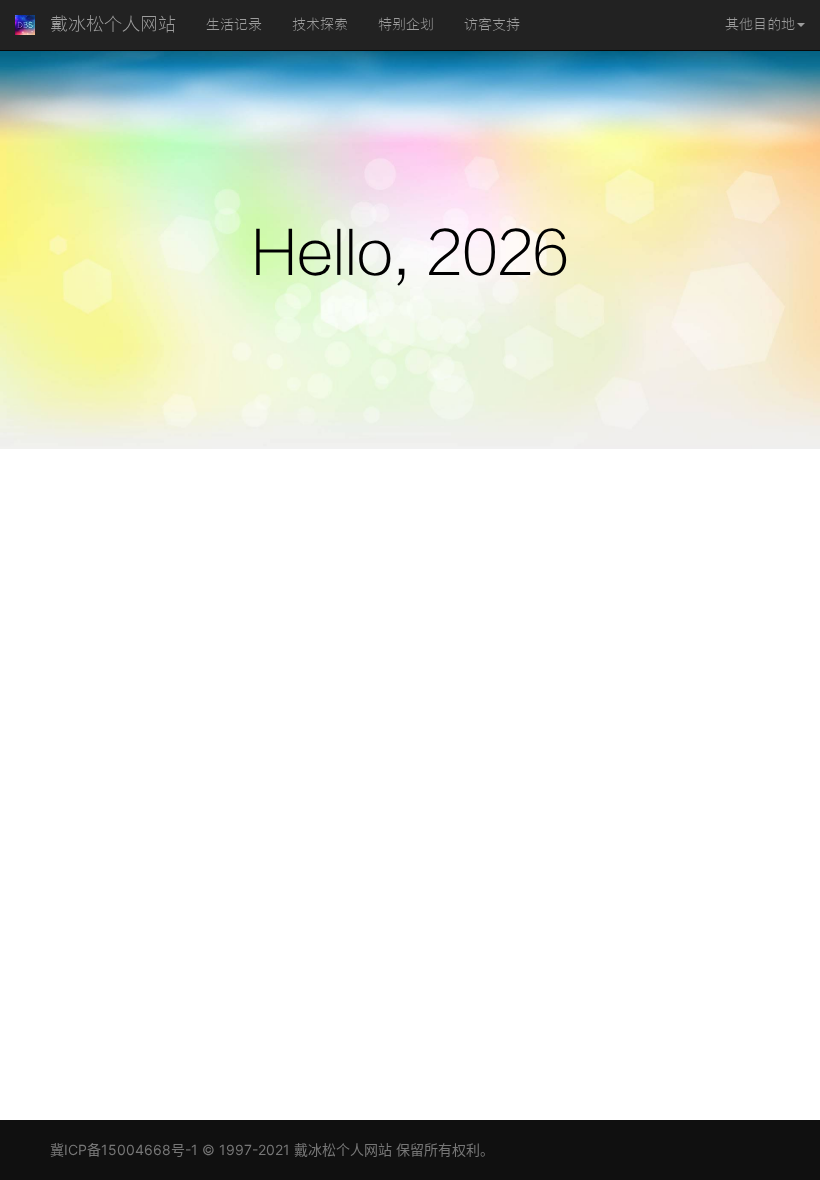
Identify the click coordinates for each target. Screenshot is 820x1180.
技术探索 (320, 25)
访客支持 (492, 25)
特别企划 (406, 25)
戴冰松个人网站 (113, 24)
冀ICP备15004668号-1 (124, 1149)
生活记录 (234, 25)
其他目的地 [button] (760, 25)
